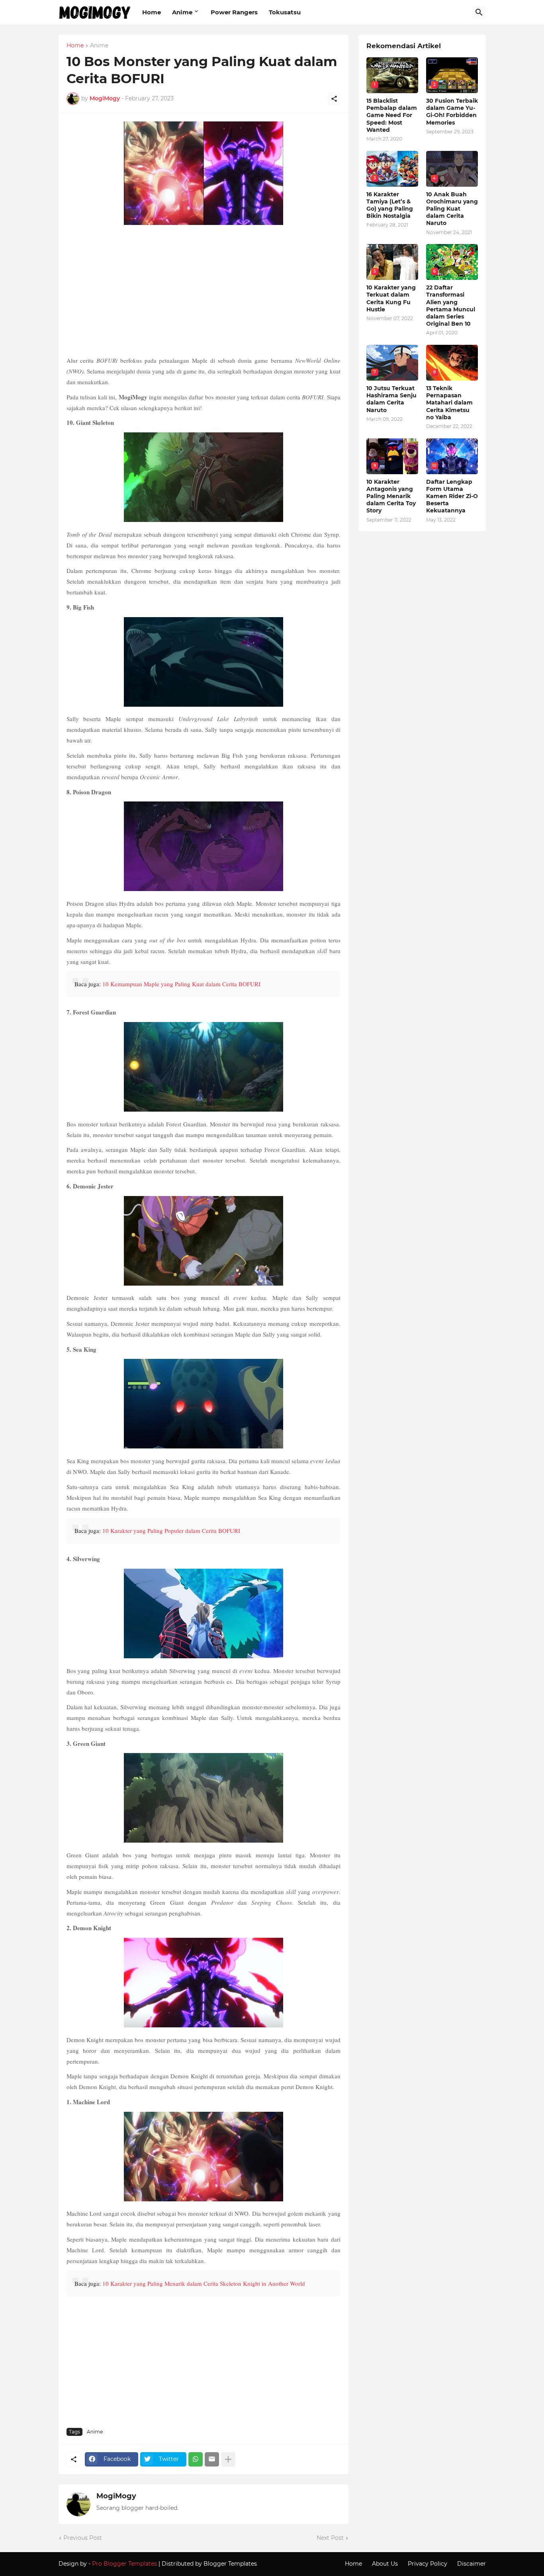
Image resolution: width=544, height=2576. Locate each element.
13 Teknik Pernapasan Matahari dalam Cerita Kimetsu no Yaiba (449, 403)
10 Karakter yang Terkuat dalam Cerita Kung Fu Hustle (391, 298)
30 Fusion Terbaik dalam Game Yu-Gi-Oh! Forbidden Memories (452, 112)
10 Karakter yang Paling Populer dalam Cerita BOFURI (171, 1530)
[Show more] (228, 2459)
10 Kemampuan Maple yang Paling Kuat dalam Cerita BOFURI (181, 984)
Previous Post (83, 2538)
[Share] (334, 99)
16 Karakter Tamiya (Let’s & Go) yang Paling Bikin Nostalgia (390, 205)
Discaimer (472, 2564)
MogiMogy (116, 2496)
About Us (385, 2564)
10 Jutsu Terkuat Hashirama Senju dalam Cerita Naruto (391, 399)
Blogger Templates (230, 2564)
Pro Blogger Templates (124, 2564)
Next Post (330, 2538)
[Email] (212, 2459)
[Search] (479, 12)
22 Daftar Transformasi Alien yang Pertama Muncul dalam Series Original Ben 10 (451, 306)
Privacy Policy (428, 2564)
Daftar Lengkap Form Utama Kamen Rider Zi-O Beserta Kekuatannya (452, 496)
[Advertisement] (204, 291)
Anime (182, 12)
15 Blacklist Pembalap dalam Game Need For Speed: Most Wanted (392, 115)
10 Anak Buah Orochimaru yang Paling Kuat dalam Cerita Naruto (452, 209)
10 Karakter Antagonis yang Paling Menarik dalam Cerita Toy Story (391, 496)
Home (152, 12)
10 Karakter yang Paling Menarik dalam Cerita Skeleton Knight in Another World (204, 2283)
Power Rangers (234, 12)
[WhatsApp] (196, 2459)
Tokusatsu (285, 12)
